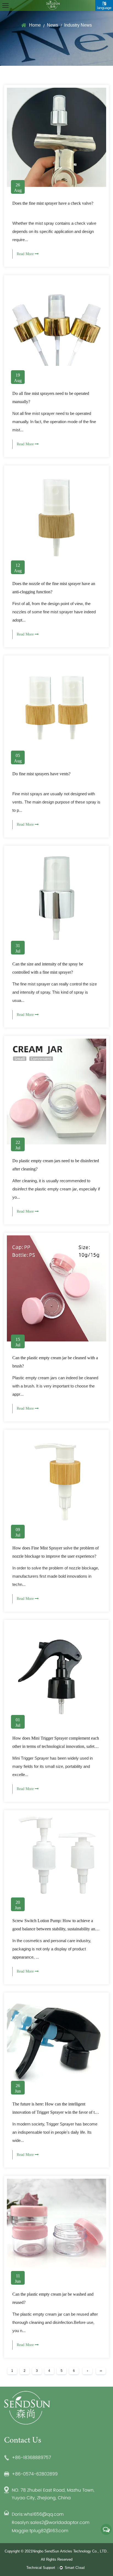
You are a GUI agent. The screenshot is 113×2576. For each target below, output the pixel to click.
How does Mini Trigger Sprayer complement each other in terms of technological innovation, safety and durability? (56, 1746)
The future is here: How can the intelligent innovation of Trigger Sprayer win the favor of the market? (56, 2112)
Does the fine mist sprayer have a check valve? (53, 203)
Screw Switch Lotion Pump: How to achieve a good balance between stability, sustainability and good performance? (55, 1929)
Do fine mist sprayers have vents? (41, 774)
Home (35, 25)
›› (101, 2371)
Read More (26, 254)
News (53, 25)
